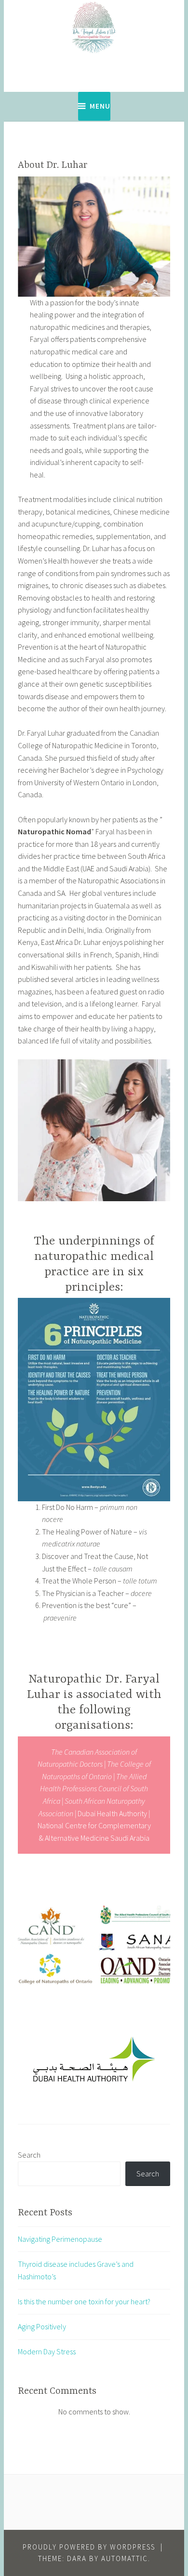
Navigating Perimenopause (60, 2239)
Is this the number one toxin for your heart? (84, 2301)
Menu (100, 106)
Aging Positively (42, 2326)
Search (29, 2155)
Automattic (125, 2558)
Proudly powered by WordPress (89, 2547)
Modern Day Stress (47, 2351)
